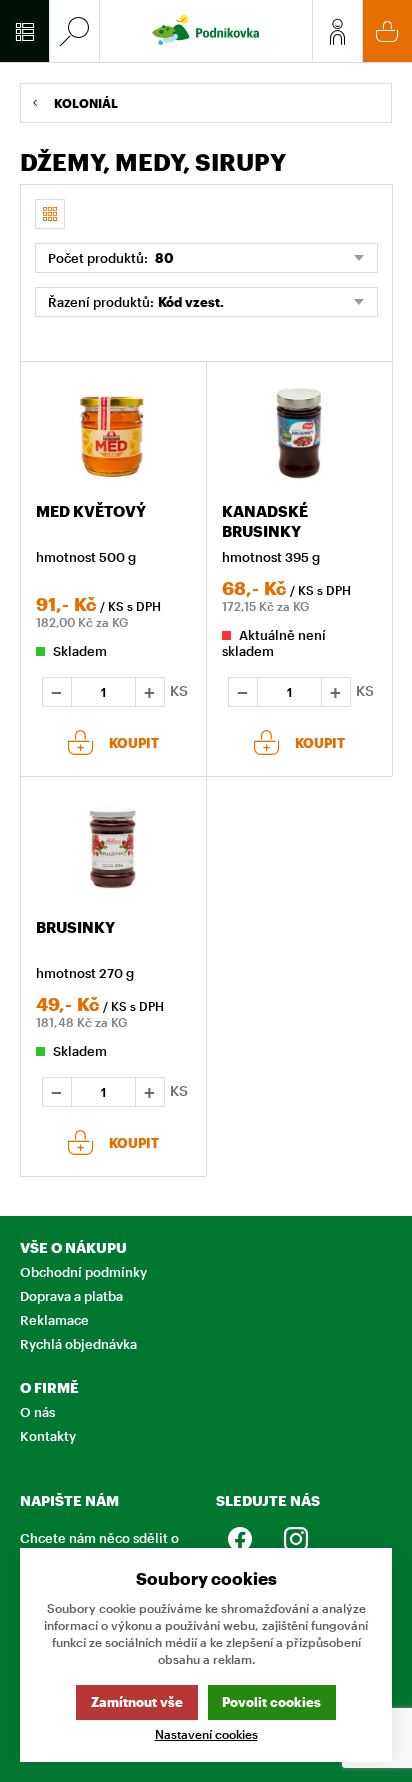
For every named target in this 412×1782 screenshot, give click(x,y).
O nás (37, 1412)
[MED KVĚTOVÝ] (113, 434)
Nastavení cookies (206, 1734)
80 (163, 258)
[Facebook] (240, 1539)
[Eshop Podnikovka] (205, 31)
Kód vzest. (191, 302)
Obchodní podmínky (83, 1272)
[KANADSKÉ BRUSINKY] (299, 434)
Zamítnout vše (137, 1702)
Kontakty (48, 1436)
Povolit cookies (271, 1702)
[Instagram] (282, 1539)
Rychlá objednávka (78, 1344)
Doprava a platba (71, 1296)
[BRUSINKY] (113, 849)
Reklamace (54, 1320)
